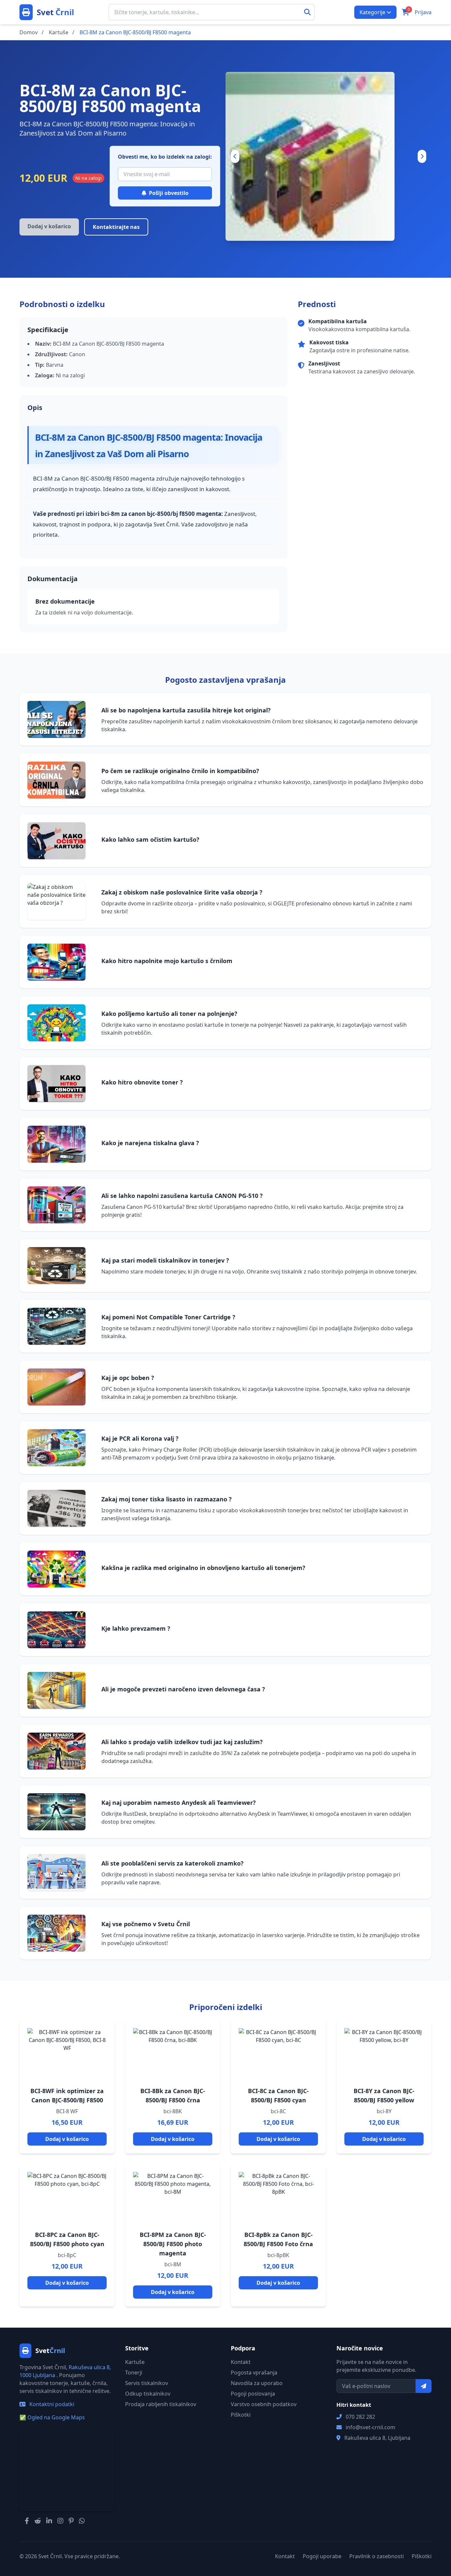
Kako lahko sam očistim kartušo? (150, 839)
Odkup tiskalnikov (148, 2394)
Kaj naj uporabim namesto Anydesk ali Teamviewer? (179, 1803)
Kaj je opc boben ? (128, 1378)
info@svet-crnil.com (370, 2427)
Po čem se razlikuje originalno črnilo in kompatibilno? (180, 771)
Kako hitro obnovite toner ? (142, 1082)
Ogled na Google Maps (52, 2417)
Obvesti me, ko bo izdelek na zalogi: (165, 157)
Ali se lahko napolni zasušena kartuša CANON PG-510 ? (182, 1196)
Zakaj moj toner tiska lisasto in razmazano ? (167, 1499)
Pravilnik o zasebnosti (377, 2556)
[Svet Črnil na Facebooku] (27, 2521)
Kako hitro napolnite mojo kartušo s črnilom (167, 961)
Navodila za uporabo (257, 2383)
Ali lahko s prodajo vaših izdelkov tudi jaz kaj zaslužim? (182, 1742)
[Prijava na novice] (424, 2386)
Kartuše (135, 2362)
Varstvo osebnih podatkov (264, 2404)
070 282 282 (360, 2417)
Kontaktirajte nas (116, 227)
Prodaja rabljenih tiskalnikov (161, 2404)
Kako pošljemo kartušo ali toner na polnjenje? (169, 1014)
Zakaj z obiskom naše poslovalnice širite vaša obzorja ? (182, 892)
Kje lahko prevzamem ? (136, 1628)
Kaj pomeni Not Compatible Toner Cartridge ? (168, 1317)
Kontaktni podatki (51, 2404)
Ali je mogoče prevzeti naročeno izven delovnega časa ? (183, 1689)
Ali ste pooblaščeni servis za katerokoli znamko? (173, 1863)
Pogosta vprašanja (254, 2372)
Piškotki (241, 2415)
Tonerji (134, 2372)
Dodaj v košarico (67, 2139)
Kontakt (241, 2362)
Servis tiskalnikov (147, 2383)
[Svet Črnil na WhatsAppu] (82, 2521)
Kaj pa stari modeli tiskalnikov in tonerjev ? (165, 1260)
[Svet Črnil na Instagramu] (60, 2521)
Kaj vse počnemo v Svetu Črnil (146, 1924)
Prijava (423, 12)
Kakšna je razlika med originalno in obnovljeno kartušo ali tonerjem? (203, 1568)
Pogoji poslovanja (253, 2394)
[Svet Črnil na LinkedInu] (49, 2521)
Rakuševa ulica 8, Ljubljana (377, 2438)
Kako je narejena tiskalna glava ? (150, 1143)
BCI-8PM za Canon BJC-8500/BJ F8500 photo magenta (173, 2244)
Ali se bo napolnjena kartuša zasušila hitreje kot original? (186, 710)
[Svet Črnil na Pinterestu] (71, 2521)
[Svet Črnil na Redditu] (38, 2521)
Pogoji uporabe (322, 2556)
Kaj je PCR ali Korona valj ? (140, 1438)
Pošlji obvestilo (169, 193)
